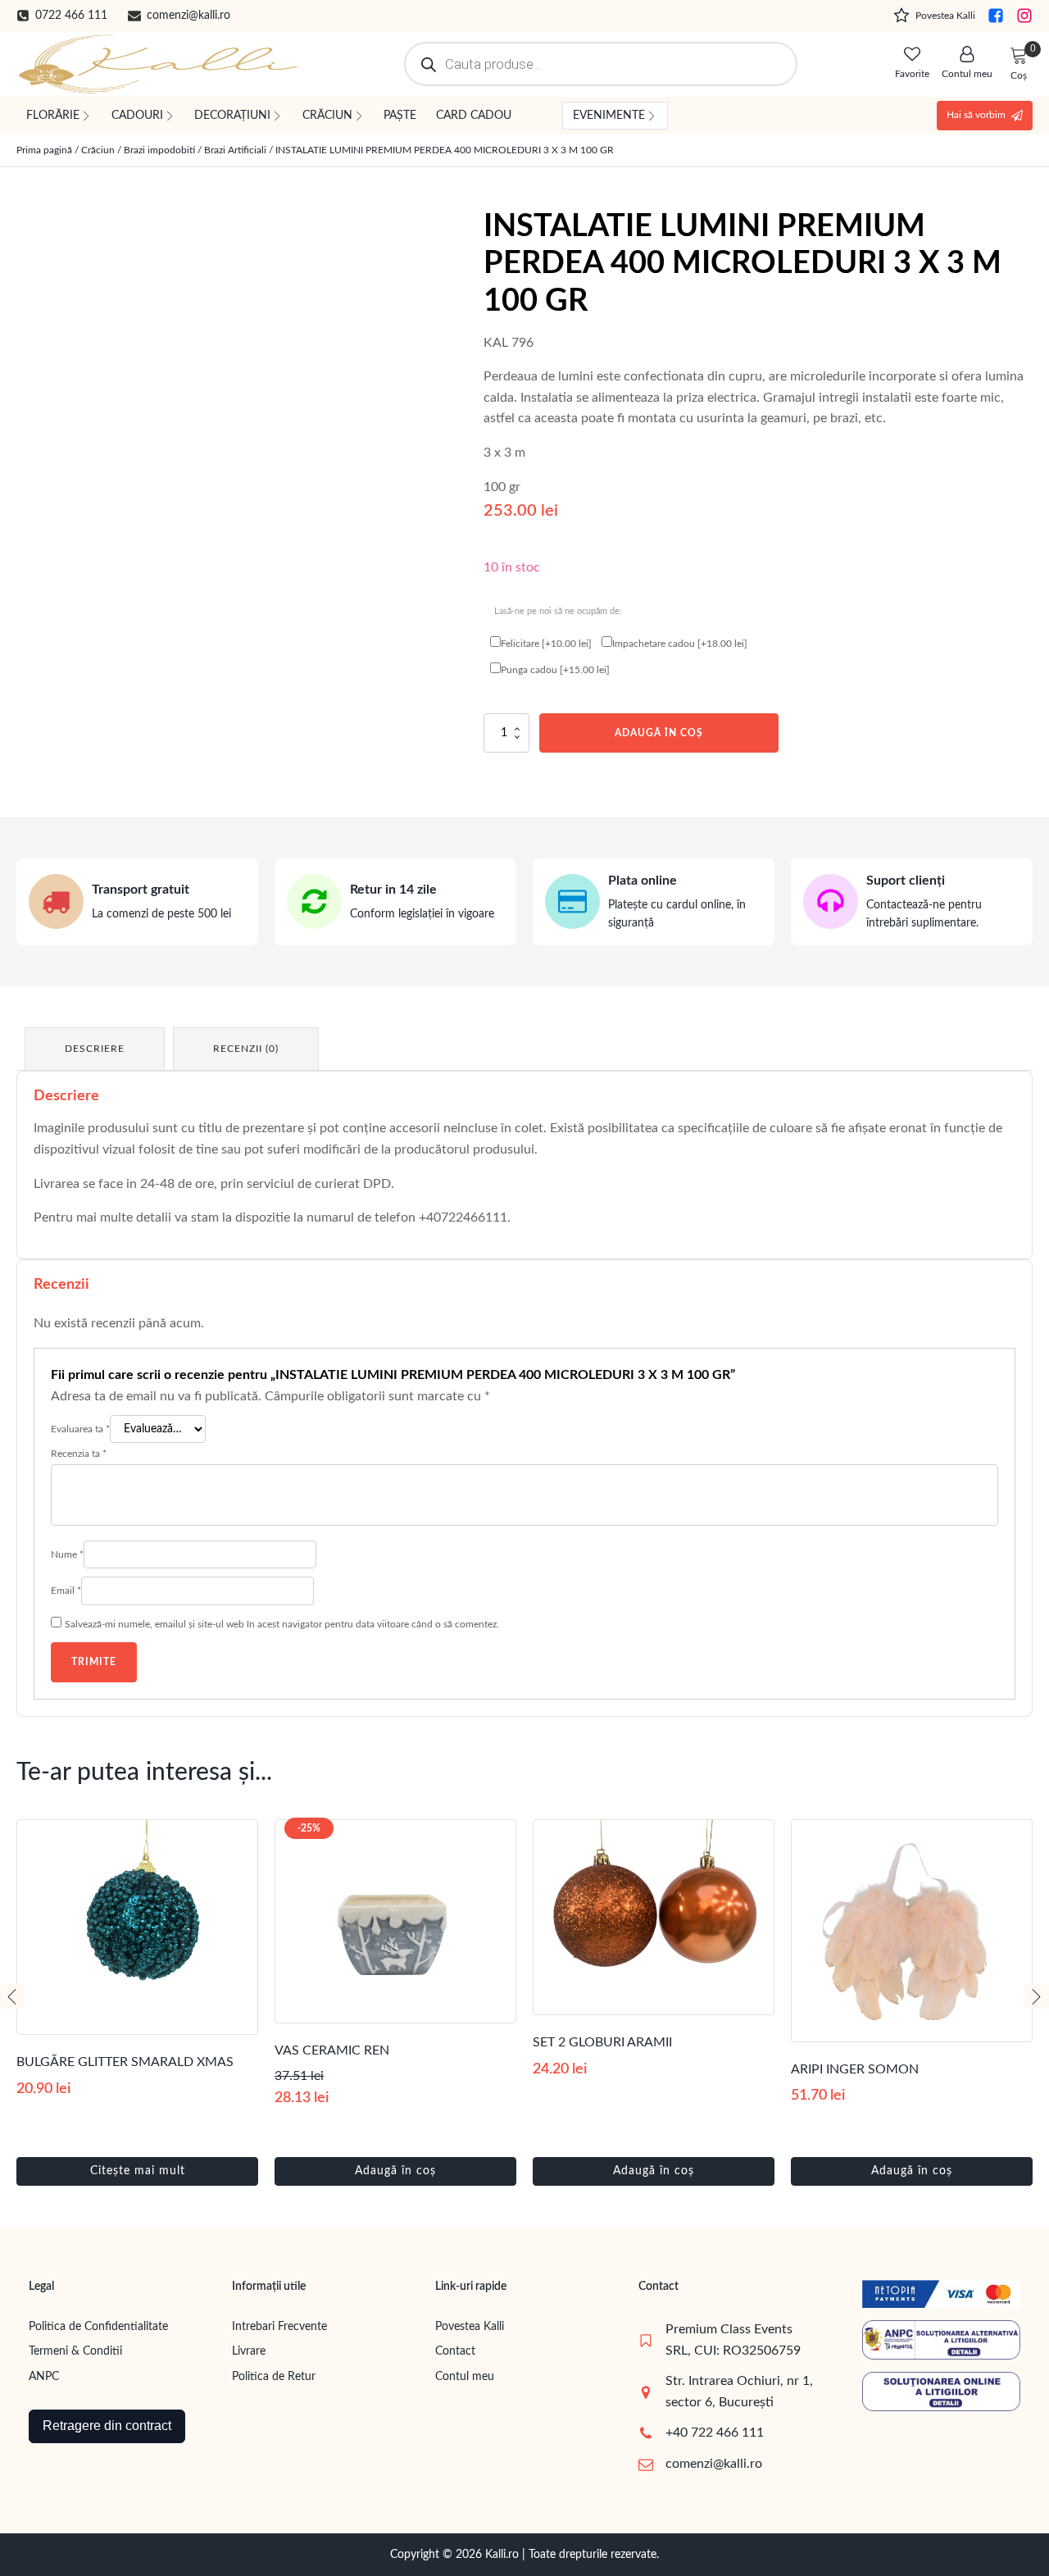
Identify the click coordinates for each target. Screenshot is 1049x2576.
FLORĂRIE (53, 116)
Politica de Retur (274, 2377)
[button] (62, 16)
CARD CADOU (474, 116)
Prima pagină (44, 150)
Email (66, 1591)
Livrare (249, 2351)
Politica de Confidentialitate (98, 2327)
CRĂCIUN (327, 116)
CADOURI (137, 116)
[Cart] (1019, 57)
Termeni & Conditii (75, 2351)
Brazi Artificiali (235, 150)
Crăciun (98, 150)
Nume (67, 1554)
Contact (455, 2351)
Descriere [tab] (95, 1049)
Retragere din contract (107, 2426)
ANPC (44, 2377)
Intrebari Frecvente (279, 2327)
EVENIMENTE (609, 116)
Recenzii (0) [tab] (246, 1049)
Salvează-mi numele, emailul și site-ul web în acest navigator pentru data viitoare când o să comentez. (282, 1624)
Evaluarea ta (80, 1429)
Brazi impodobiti (159, 150)
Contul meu (465, 2377)
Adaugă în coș (659, 733)
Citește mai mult (138, 2171)
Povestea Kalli (470, 2327)
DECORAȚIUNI (232, 116)
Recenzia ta (79, 1454)
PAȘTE (400, 116)
